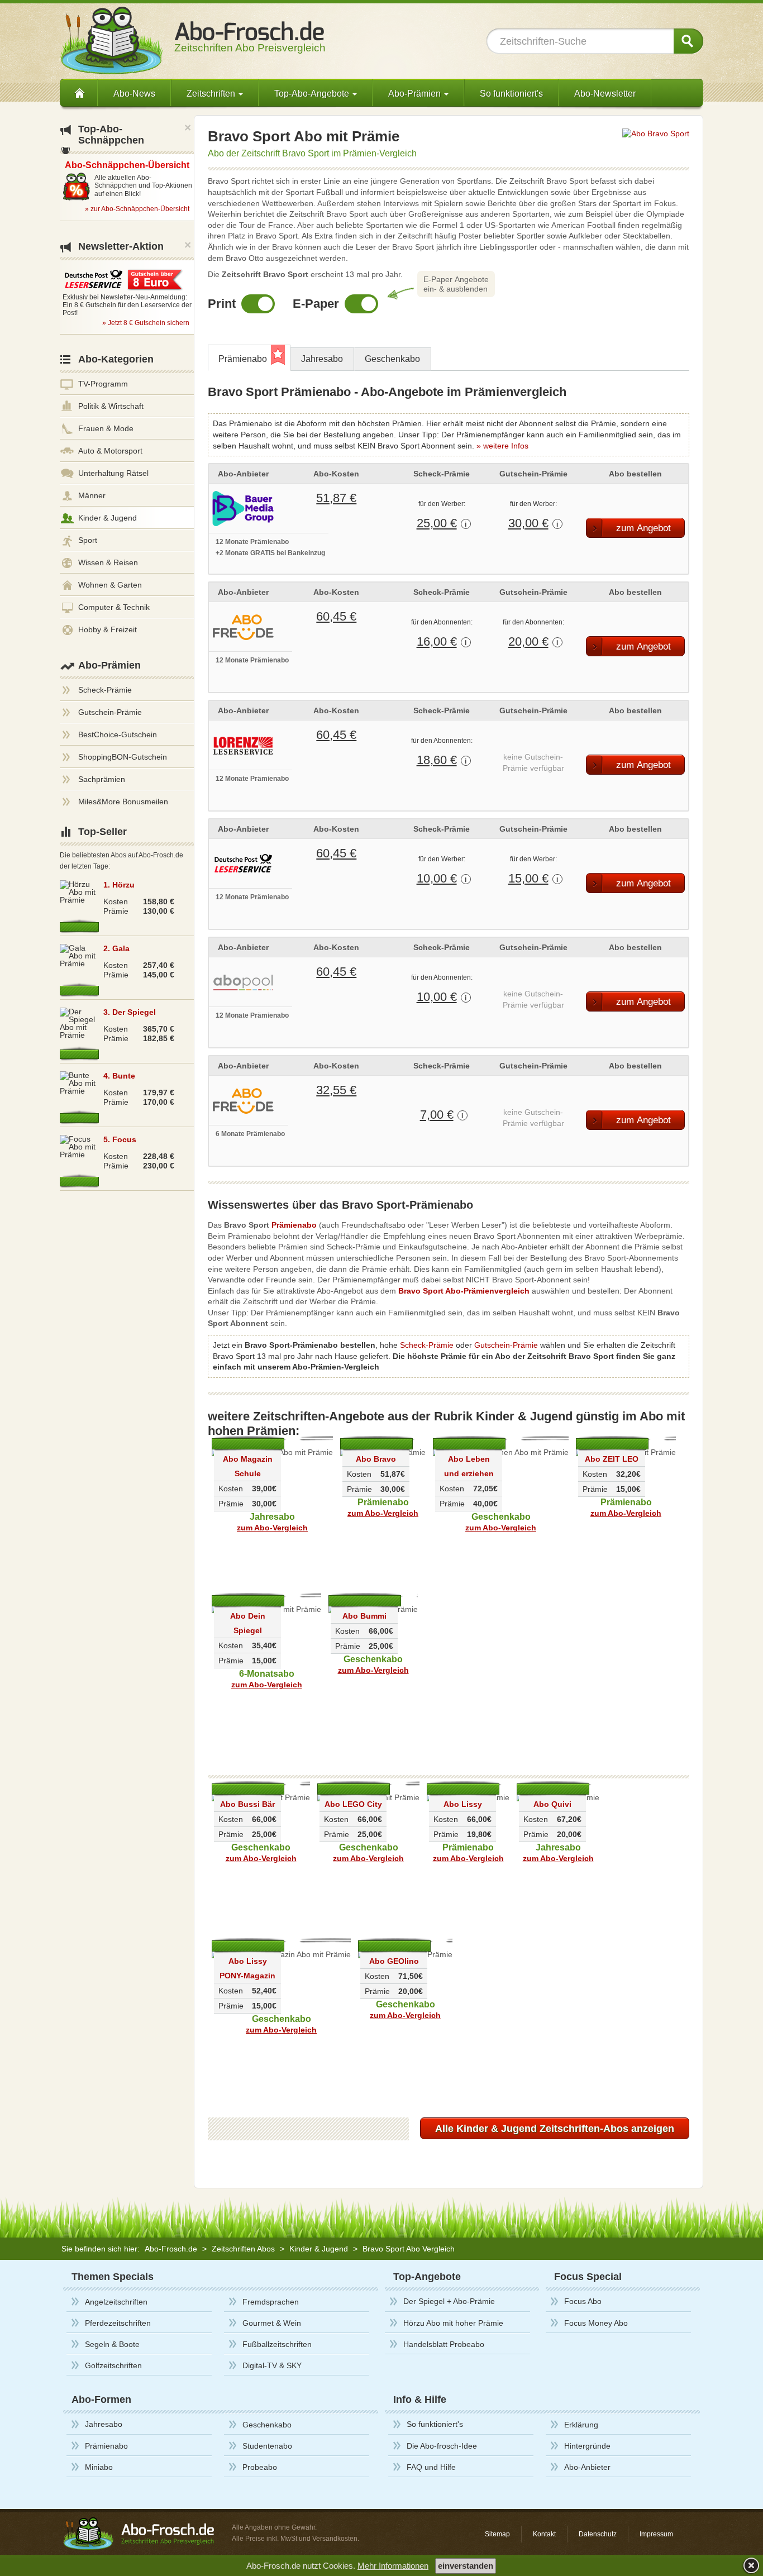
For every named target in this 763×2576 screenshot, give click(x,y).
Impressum (656, 2534)
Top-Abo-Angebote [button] (313, 94)
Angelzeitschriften (116, 2302)
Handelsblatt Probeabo (444, 2344)
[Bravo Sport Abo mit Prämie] (656, 133)
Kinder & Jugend (108, 518)
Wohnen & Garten (110, 585)
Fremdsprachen (271, 2302)
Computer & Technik (114, 607)
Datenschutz (598, 2534)
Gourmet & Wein (272, 2323)
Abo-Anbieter (587, 2467)
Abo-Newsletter (605, 94)
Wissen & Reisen (108, 562)
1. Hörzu (119, 885)
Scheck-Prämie (427, 1345)
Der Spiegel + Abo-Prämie (449, 2301)
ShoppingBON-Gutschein (123, 757)
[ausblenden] (750, 2565)
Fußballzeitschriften (277, 2344)
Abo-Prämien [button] (416, 94)
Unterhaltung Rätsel (113, 473)
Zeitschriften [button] (212, 94)
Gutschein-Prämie (506, 1345)
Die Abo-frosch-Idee (442, 2446)
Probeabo (260, 2467)
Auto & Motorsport (110, 451)
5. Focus (120, 1139)
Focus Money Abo (596, 2323)
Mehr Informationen (393, 2566)
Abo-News (134, 94)
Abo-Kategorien (116, 359)
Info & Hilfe (420, 2400)
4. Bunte (119, 1076)
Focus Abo (583, 2301)
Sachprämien (102, 779)
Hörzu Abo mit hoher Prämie (453, 2323)
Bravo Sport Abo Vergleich (409, 2249)
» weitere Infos (502, 446)
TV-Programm (103, 384)
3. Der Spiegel (130, 1012)
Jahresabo (322, 359)
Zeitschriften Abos (243, 2249)
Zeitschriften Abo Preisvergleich (250, 42)
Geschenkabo (392, 359)
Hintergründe (587, 2446)
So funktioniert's (511, 94)
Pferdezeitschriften (118, 2323)
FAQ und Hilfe (431, 2467)
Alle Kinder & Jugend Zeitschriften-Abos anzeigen (555, 2129)
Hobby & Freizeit (108, 629)
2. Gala (116, 948)
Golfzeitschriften (113, 2365)
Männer (92, 495)
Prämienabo (243, 359)
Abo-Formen (101, 2400)
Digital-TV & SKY (272, 2365)
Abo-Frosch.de (171, 2249)
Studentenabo (267, 2446)
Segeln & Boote (112, 2344)
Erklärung (581, 2425)
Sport (88, 540)
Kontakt (544, 2534)
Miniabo (99, 2467)
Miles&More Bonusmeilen (123, 802)
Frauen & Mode (106, 428)
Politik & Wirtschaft (111, 406)
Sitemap (497, 2534)
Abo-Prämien (109, 665)
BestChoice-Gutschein (118, 734)
